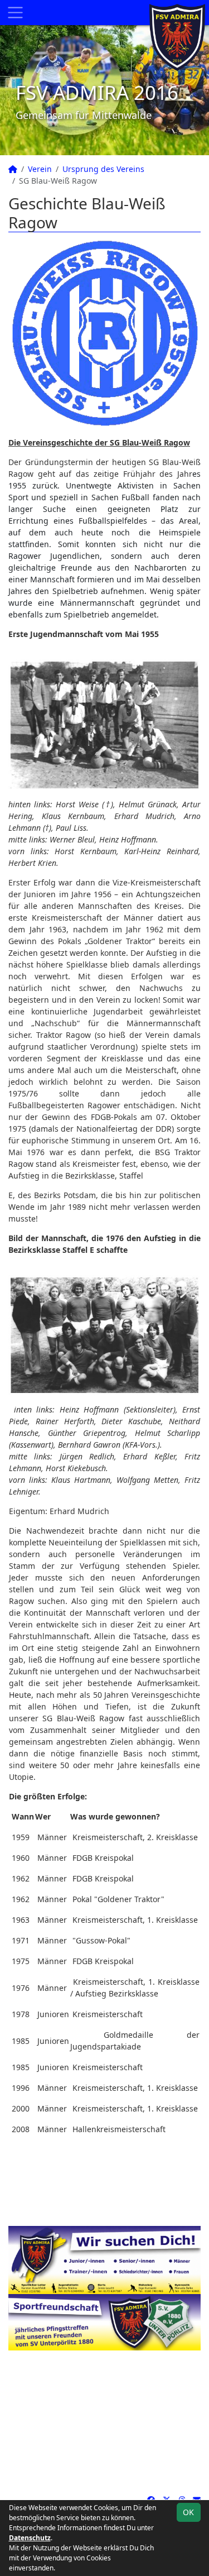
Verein (40, 169)
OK (188, 2512)
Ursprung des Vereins (103, 169)
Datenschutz (30, 2538)
